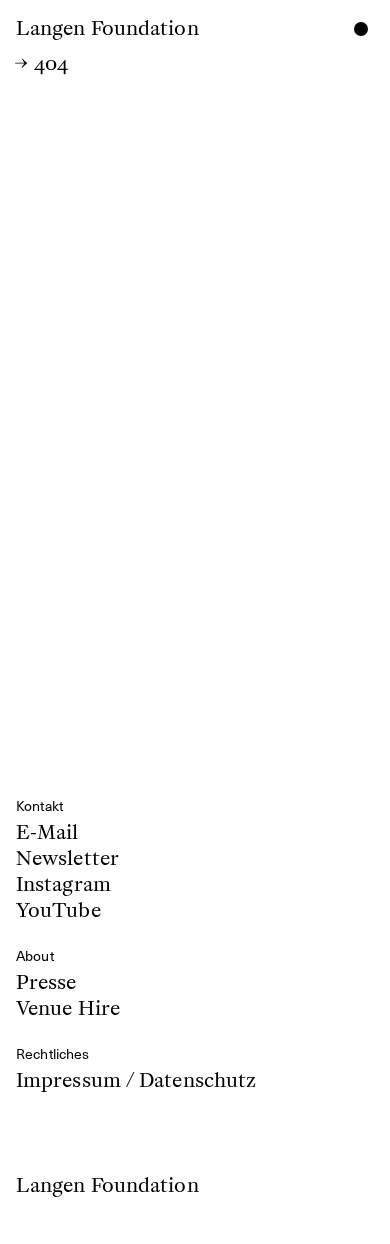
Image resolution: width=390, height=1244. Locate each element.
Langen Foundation (107, 28)
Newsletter (67, 858)
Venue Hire (68, 1006)
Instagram (63, 884)
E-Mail (47, 834)
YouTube (58, 908)
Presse (46, 984)
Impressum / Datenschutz (136, 1080)
